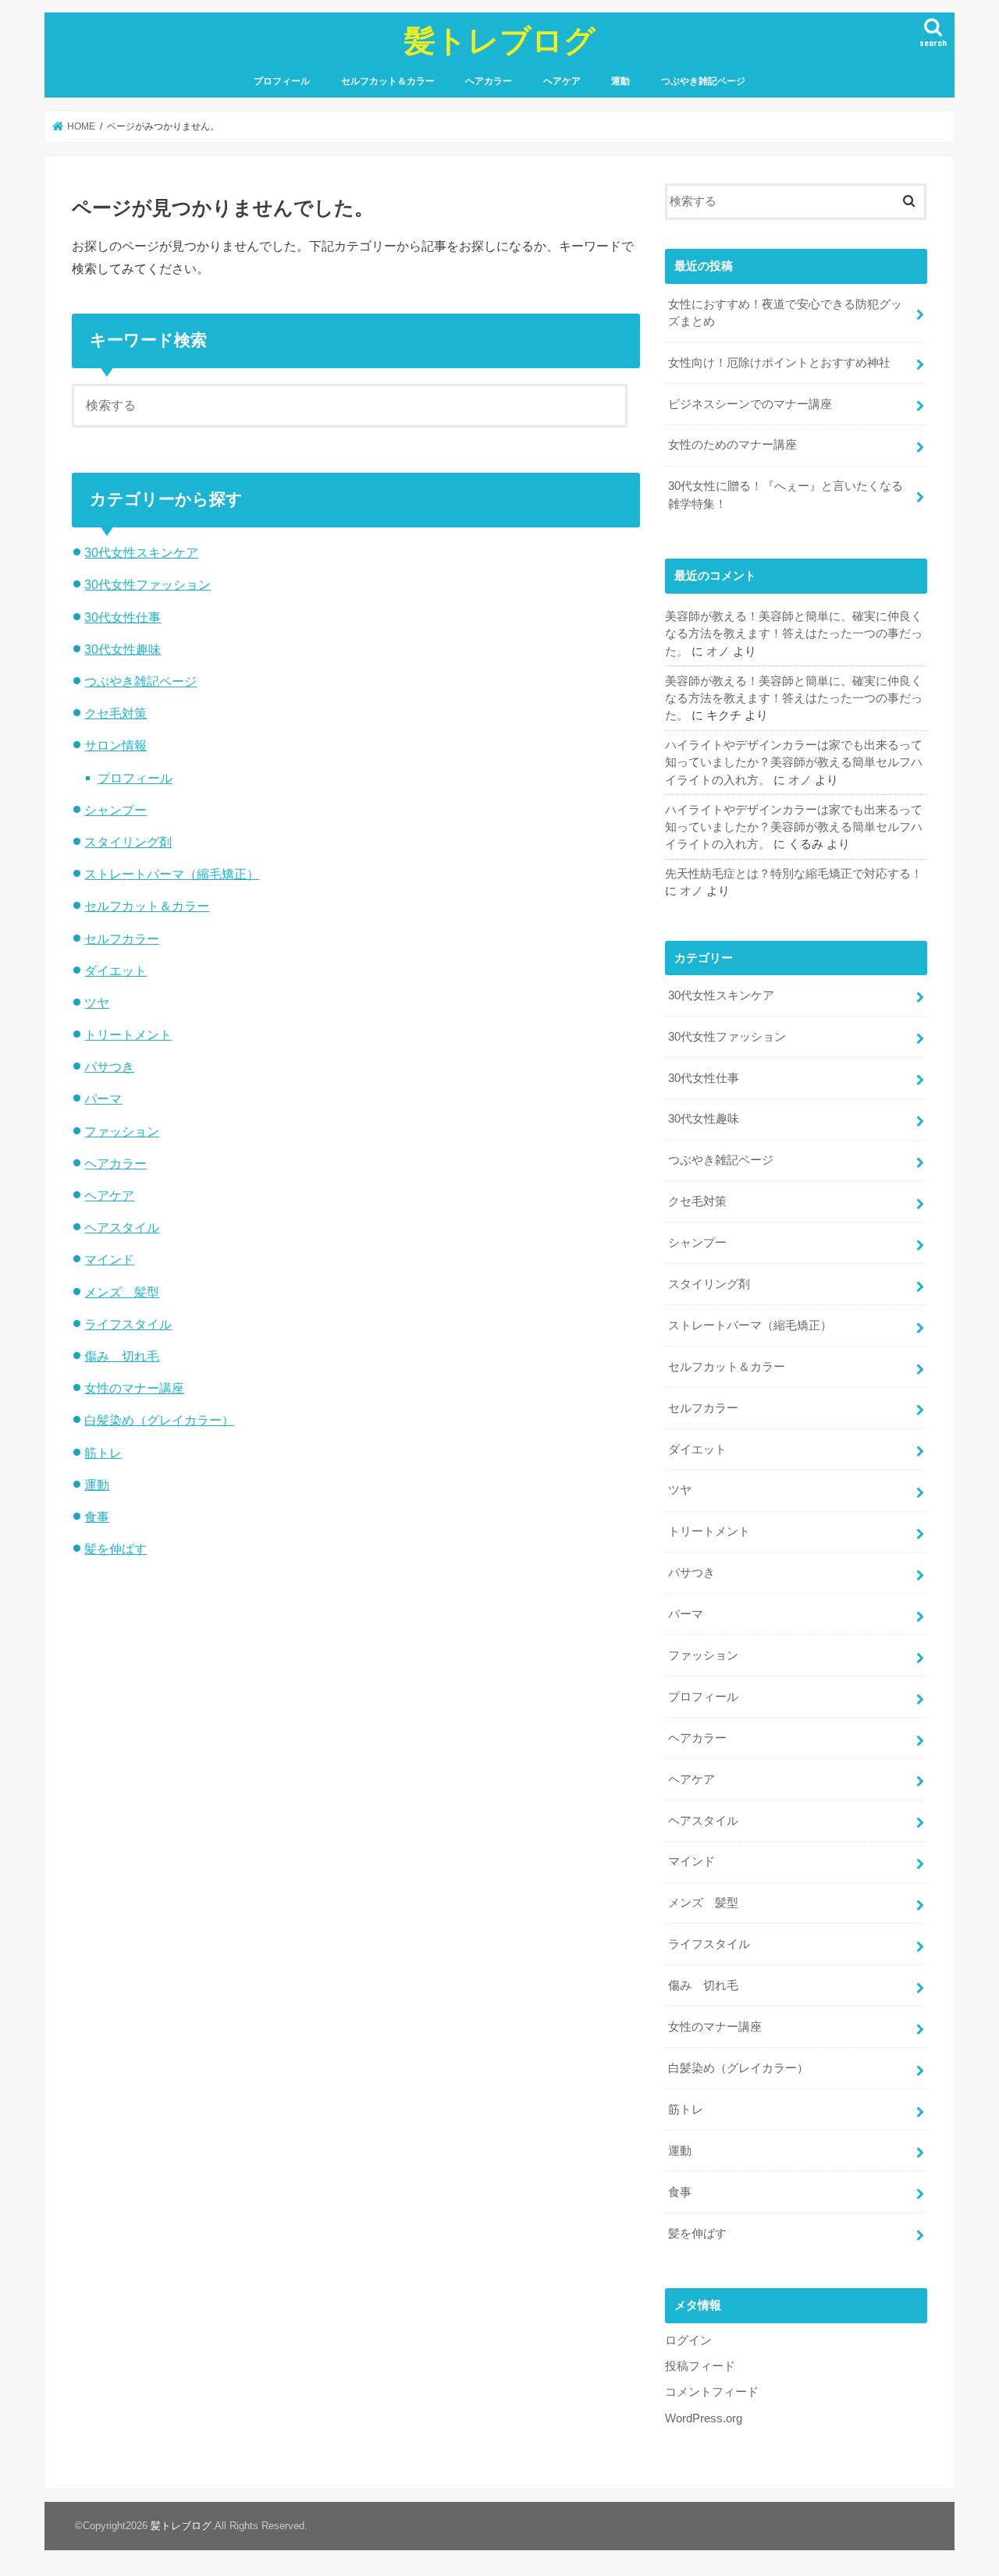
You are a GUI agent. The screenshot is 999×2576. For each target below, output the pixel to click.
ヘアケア (562, 81)
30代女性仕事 (123, 617)
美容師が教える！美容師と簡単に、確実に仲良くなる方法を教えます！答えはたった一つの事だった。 (794, 633)
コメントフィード (712, 2392)
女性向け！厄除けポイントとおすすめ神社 (779, 363)
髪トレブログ (500, 39)
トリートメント (128, 1034)
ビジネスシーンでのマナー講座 (750, 404)
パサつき (109, 1066)
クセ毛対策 (116, 713)
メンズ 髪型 (122, 1292)
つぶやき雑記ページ (703, 81)
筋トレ (103, 1453)
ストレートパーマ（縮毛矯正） (172, 874)
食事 (97, 1517)
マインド (109, 1259)
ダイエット (116, 970)
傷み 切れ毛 (122, 1356)
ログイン (688, 2340)
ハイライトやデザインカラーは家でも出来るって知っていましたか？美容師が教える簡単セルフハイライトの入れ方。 (794, 762)
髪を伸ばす (116, 1549)
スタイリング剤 (128, 842)
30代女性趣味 (123, 649)
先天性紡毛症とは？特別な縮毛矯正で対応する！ (794, 874)
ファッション (122, 1131)
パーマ (103, 1098)
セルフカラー (122, 939)
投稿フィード (700, 2366)
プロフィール (282, 81)
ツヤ (97, 1002)
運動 (620, 81)
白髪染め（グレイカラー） (159, 1420)
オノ (718, 651)
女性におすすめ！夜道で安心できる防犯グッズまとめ (785, 313)
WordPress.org (704, 2418)
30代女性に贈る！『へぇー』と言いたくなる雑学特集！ (786, 495)
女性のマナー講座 (134, 1388)
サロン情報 (116, 745)
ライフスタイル (128, 1324)
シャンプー (116, 810)
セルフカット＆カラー (388, 81)
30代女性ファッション (148, 584)
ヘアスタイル (122, 1227)
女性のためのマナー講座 (732, 445)
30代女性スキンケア (141, 552)
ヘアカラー (489, 81)
